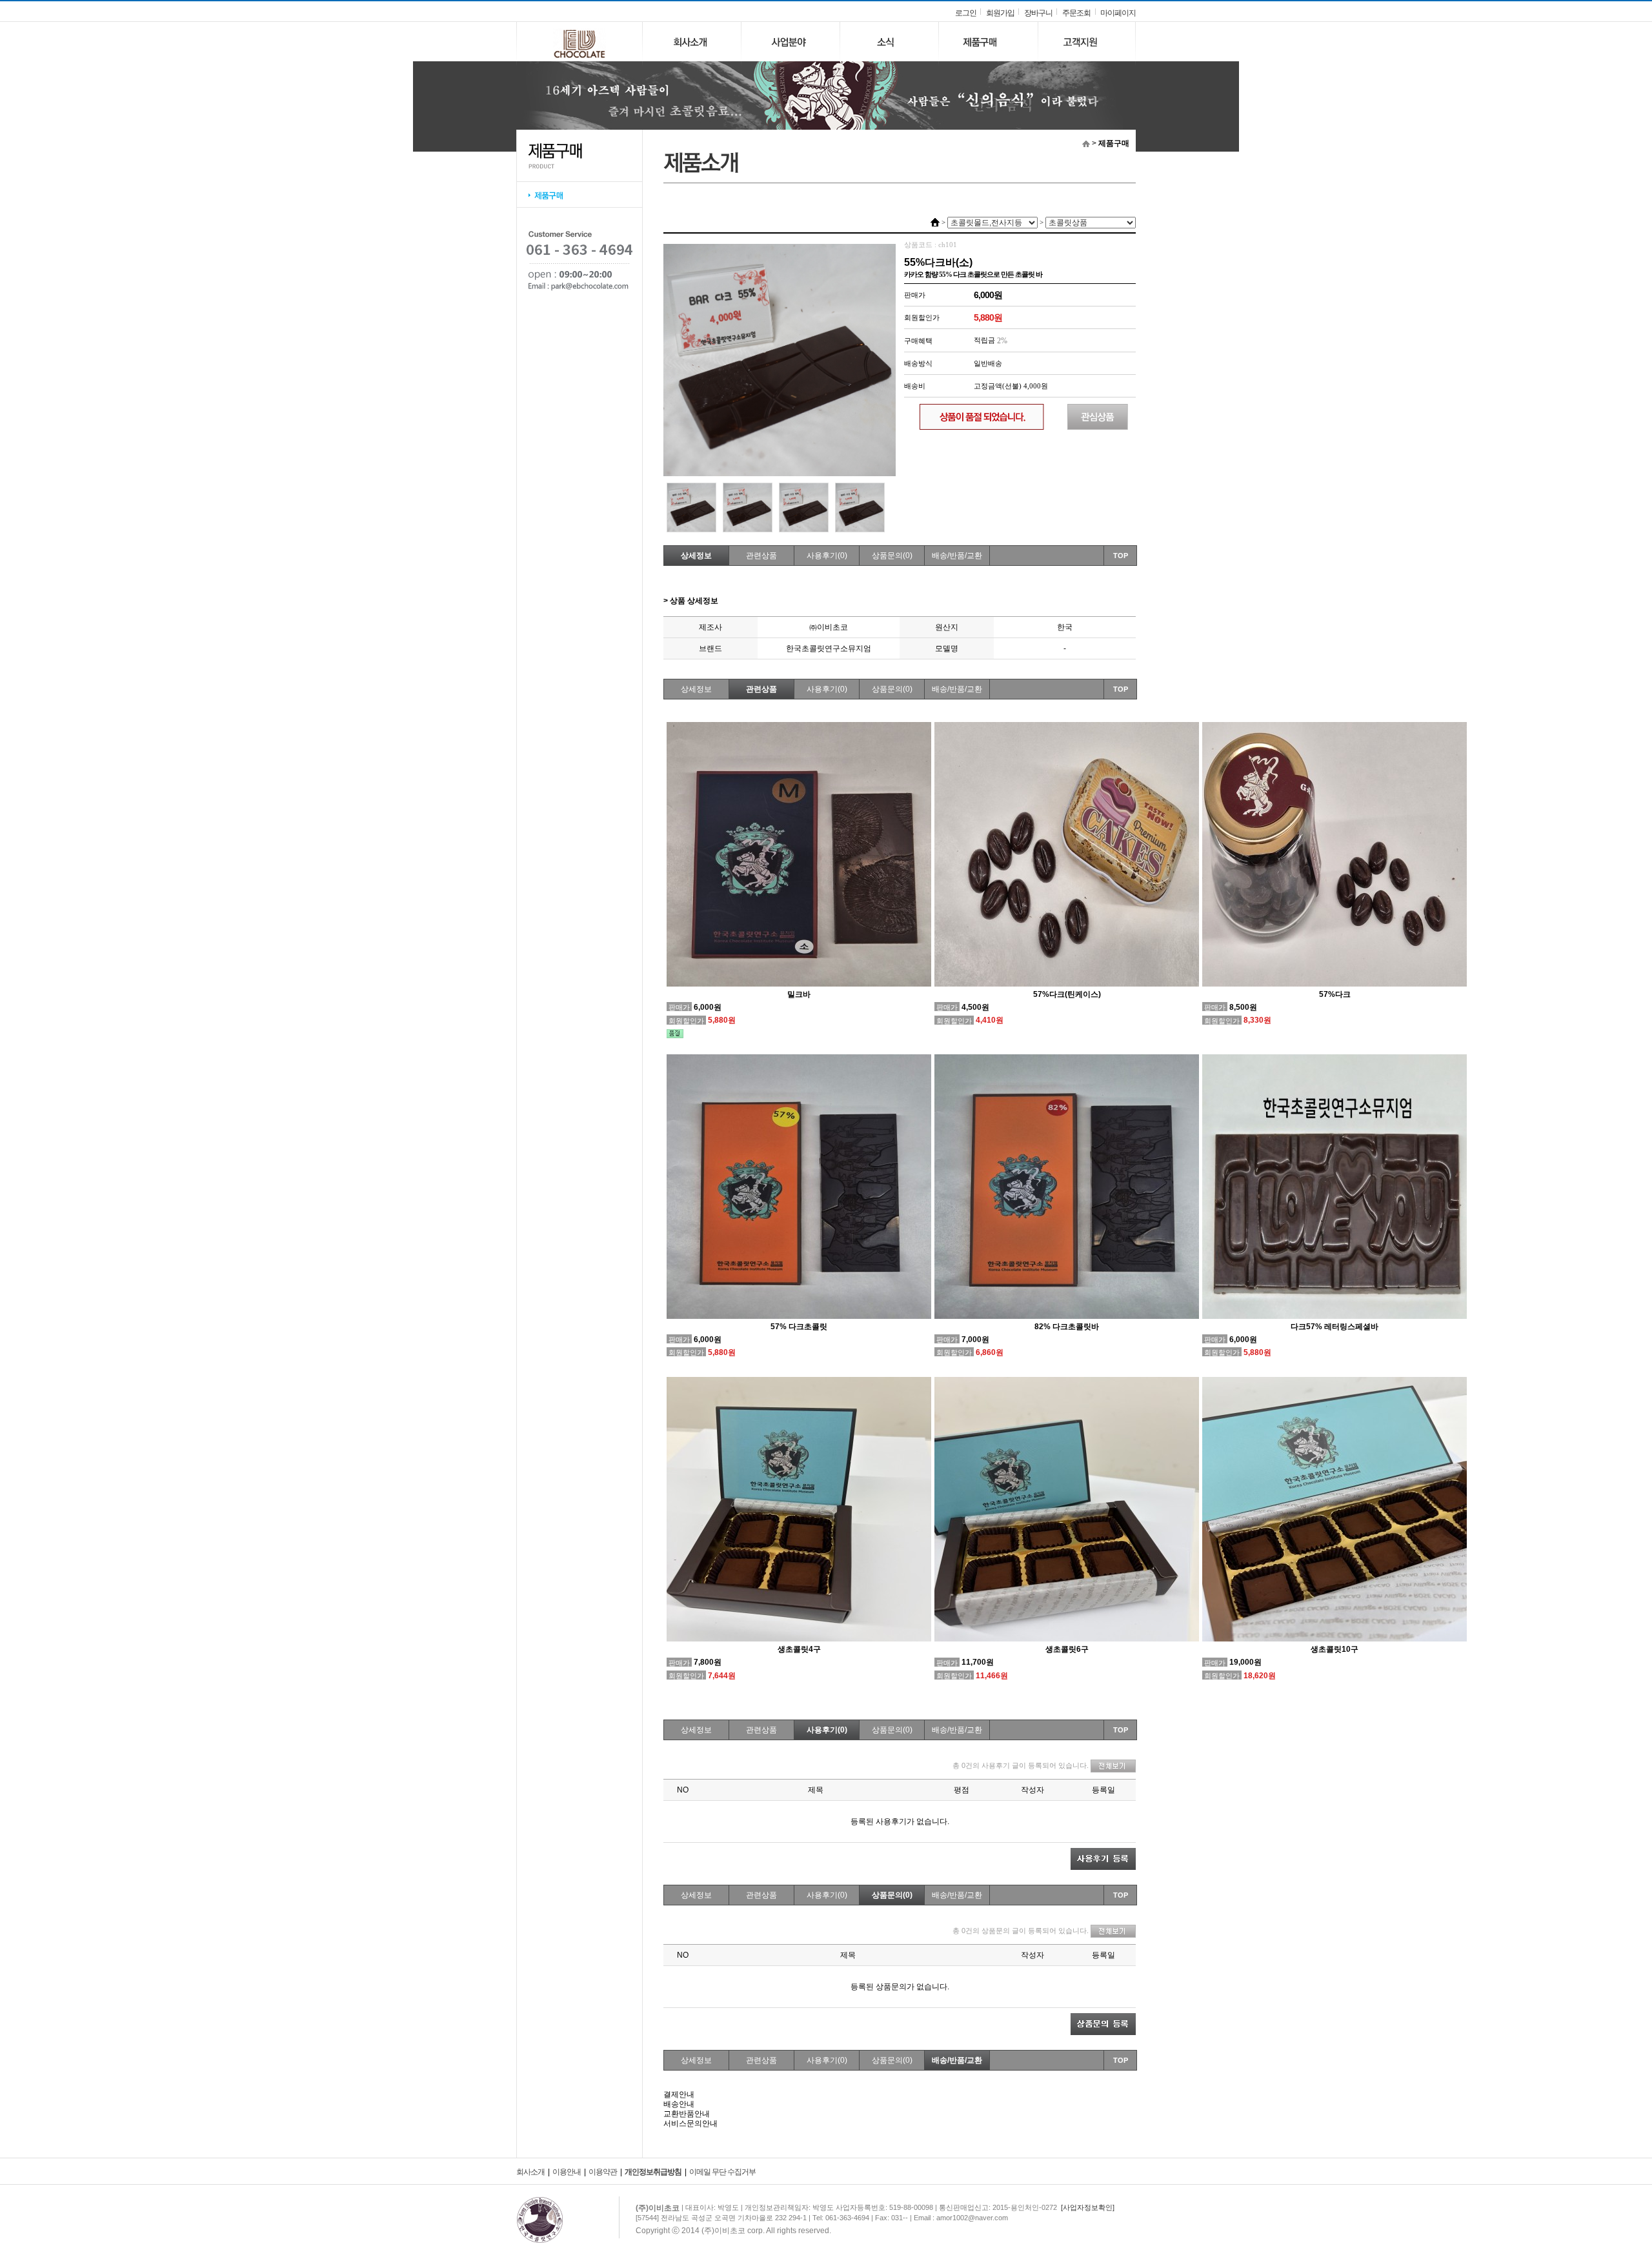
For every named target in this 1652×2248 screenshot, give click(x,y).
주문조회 (1076, 13)
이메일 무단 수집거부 (722, 2172)
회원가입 (1000, 13)
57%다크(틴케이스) (1067, 994)
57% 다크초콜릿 (799, 1327)
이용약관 (603, 2172)
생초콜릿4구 (799, 1649)
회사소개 (530, 2172)
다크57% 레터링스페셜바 (1335, 1327)
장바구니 (1038, 13)
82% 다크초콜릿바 (1067, 1327)
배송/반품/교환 (957, 556)
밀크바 (799, 994)
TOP (1121, 556)
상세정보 (696, 556)
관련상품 (761, 556)
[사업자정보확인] (1088, 2207)
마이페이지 (1118, 13)
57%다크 (1335, 994)
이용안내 (567, 2172)
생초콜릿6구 (1067, 1649)
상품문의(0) (892, 556)
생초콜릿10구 (1335, 1649)
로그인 (966, 13)
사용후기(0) (827, 556)
